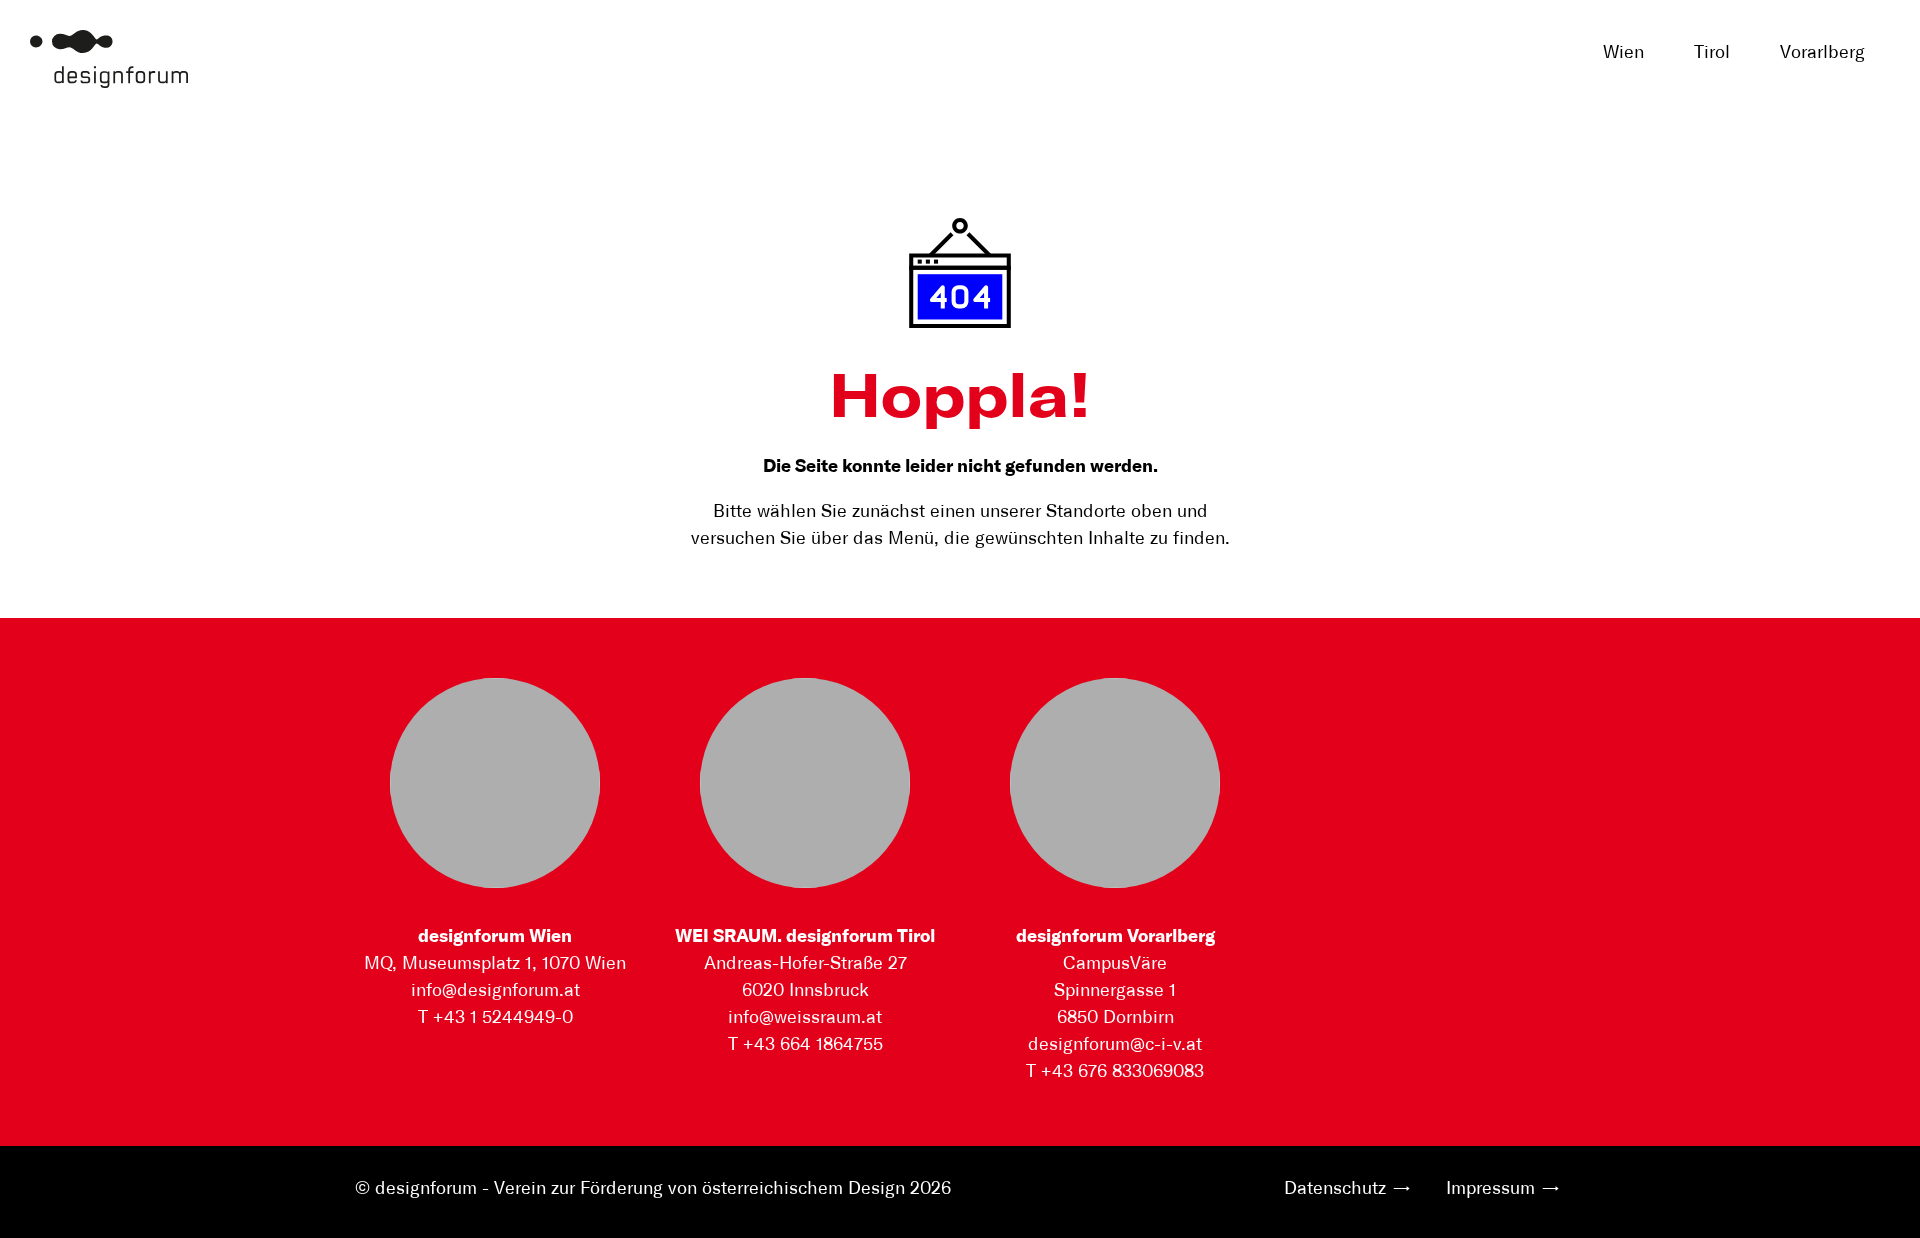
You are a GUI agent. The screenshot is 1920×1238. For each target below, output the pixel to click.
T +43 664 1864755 (805, 1045)
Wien (1623, 53)
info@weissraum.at (805, 1018)
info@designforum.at (495, 991)
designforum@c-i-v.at (1115, 1045)
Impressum (1490, 1189)
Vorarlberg (1822, 53)
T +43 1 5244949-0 (495, 1018)
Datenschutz (1335, 1189)
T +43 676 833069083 (1115, 1072)
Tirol (1712, 53)
